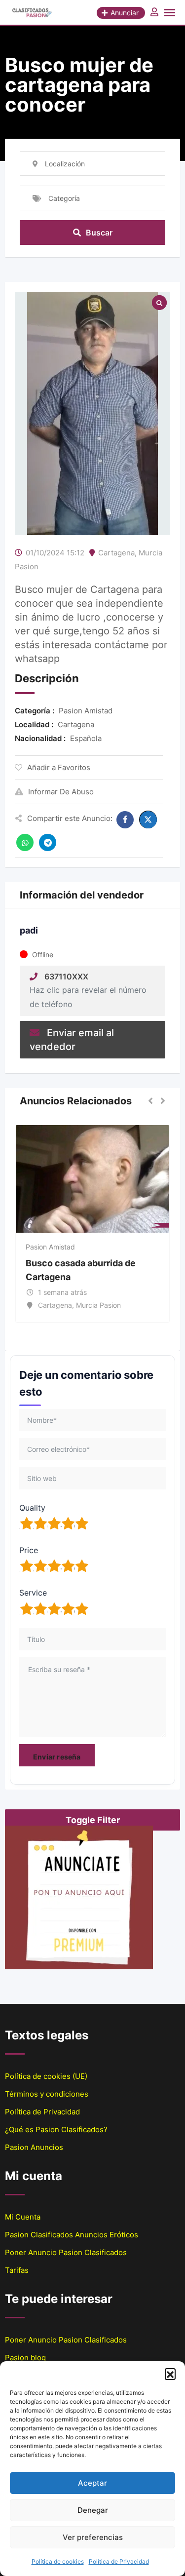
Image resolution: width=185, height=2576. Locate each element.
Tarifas (17, 2270)
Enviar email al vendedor (72, 1040)
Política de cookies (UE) (46, 2076)
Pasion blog (25, 2358)
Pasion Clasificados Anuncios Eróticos (72, 2235)
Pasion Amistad (50, 1247)
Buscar (99, 233)
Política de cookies (58, 2561)
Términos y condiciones (47, 2094)
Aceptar (92, 2483)
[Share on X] (148, 820)
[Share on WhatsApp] (25, 842)
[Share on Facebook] (125, 820)
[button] (170, 2374)
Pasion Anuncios (34, 2147)
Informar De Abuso (61, 792)
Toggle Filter (93, 1820)
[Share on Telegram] (48, 842)
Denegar (93, 2510)
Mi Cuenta (23, 2217)
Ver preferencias (93, 2537)
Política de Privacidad (119, 2561)
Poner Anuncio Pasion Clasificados (66, 2252)
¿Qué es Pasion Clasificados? (56, 2129)
